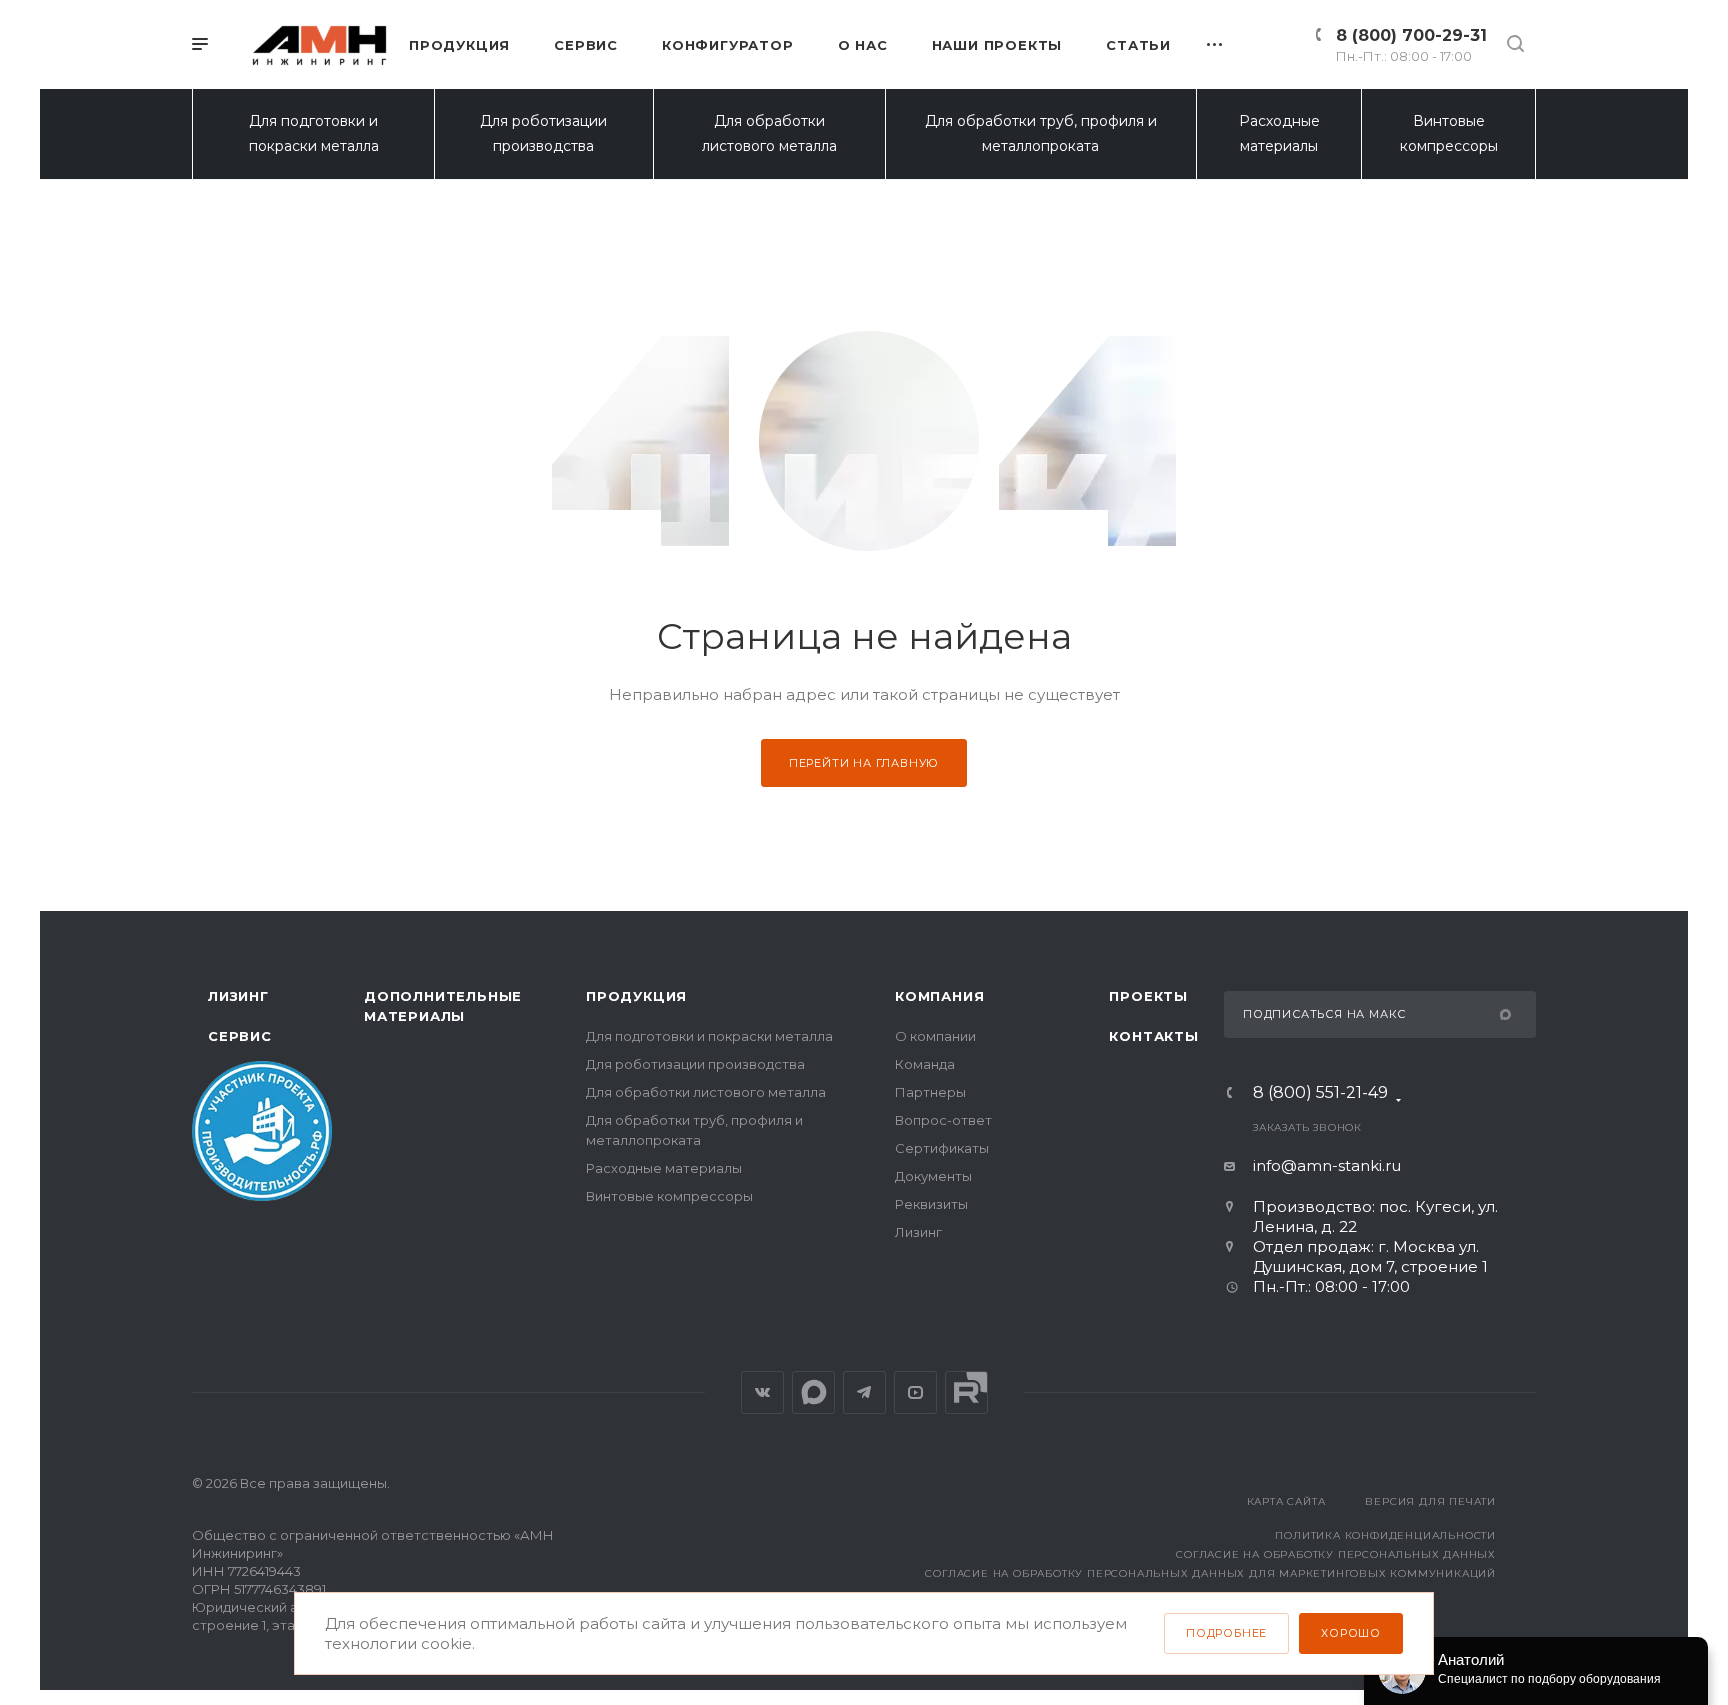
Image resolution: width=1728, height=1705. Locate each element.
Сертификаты (942, 1148)
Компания (939, 996)
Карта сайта (1286, 1501)
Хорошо (1351, 1633)
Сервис (240, 1036)
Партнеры (930, 1092)
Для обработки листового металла (769, 133)
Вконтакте (762, 1392)
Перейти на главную (864, 763)
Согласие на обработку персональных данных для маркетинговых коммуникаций (1210, 1573)
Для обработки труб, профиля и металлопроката (1041, 133)
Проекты (1148, 996)
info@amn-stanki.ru (1327, 1165)
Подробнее (1226, 1633)
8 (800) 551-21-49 (1320, 1093)
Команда (925, 1064)
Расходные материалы (1279, 133)
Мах (813, 1392)
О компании (935, 1036)
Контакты (1153, 1036)
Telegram (864, 1392)
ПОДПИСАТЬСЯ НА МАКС (1324, 1014)
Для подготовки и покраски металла (314, 133)
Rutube (966, 1392)
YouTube (915, 1392)
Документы (933, 1176)
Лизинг (238, 996)
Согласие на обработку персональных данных (1336, 1554)
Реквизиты (931, 1204)
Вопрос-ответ (943, 1120)
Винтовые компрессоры (1449, 133)
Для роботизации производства (543, 133)
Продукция (636, 996)
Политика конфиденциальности (1385, 1535)
